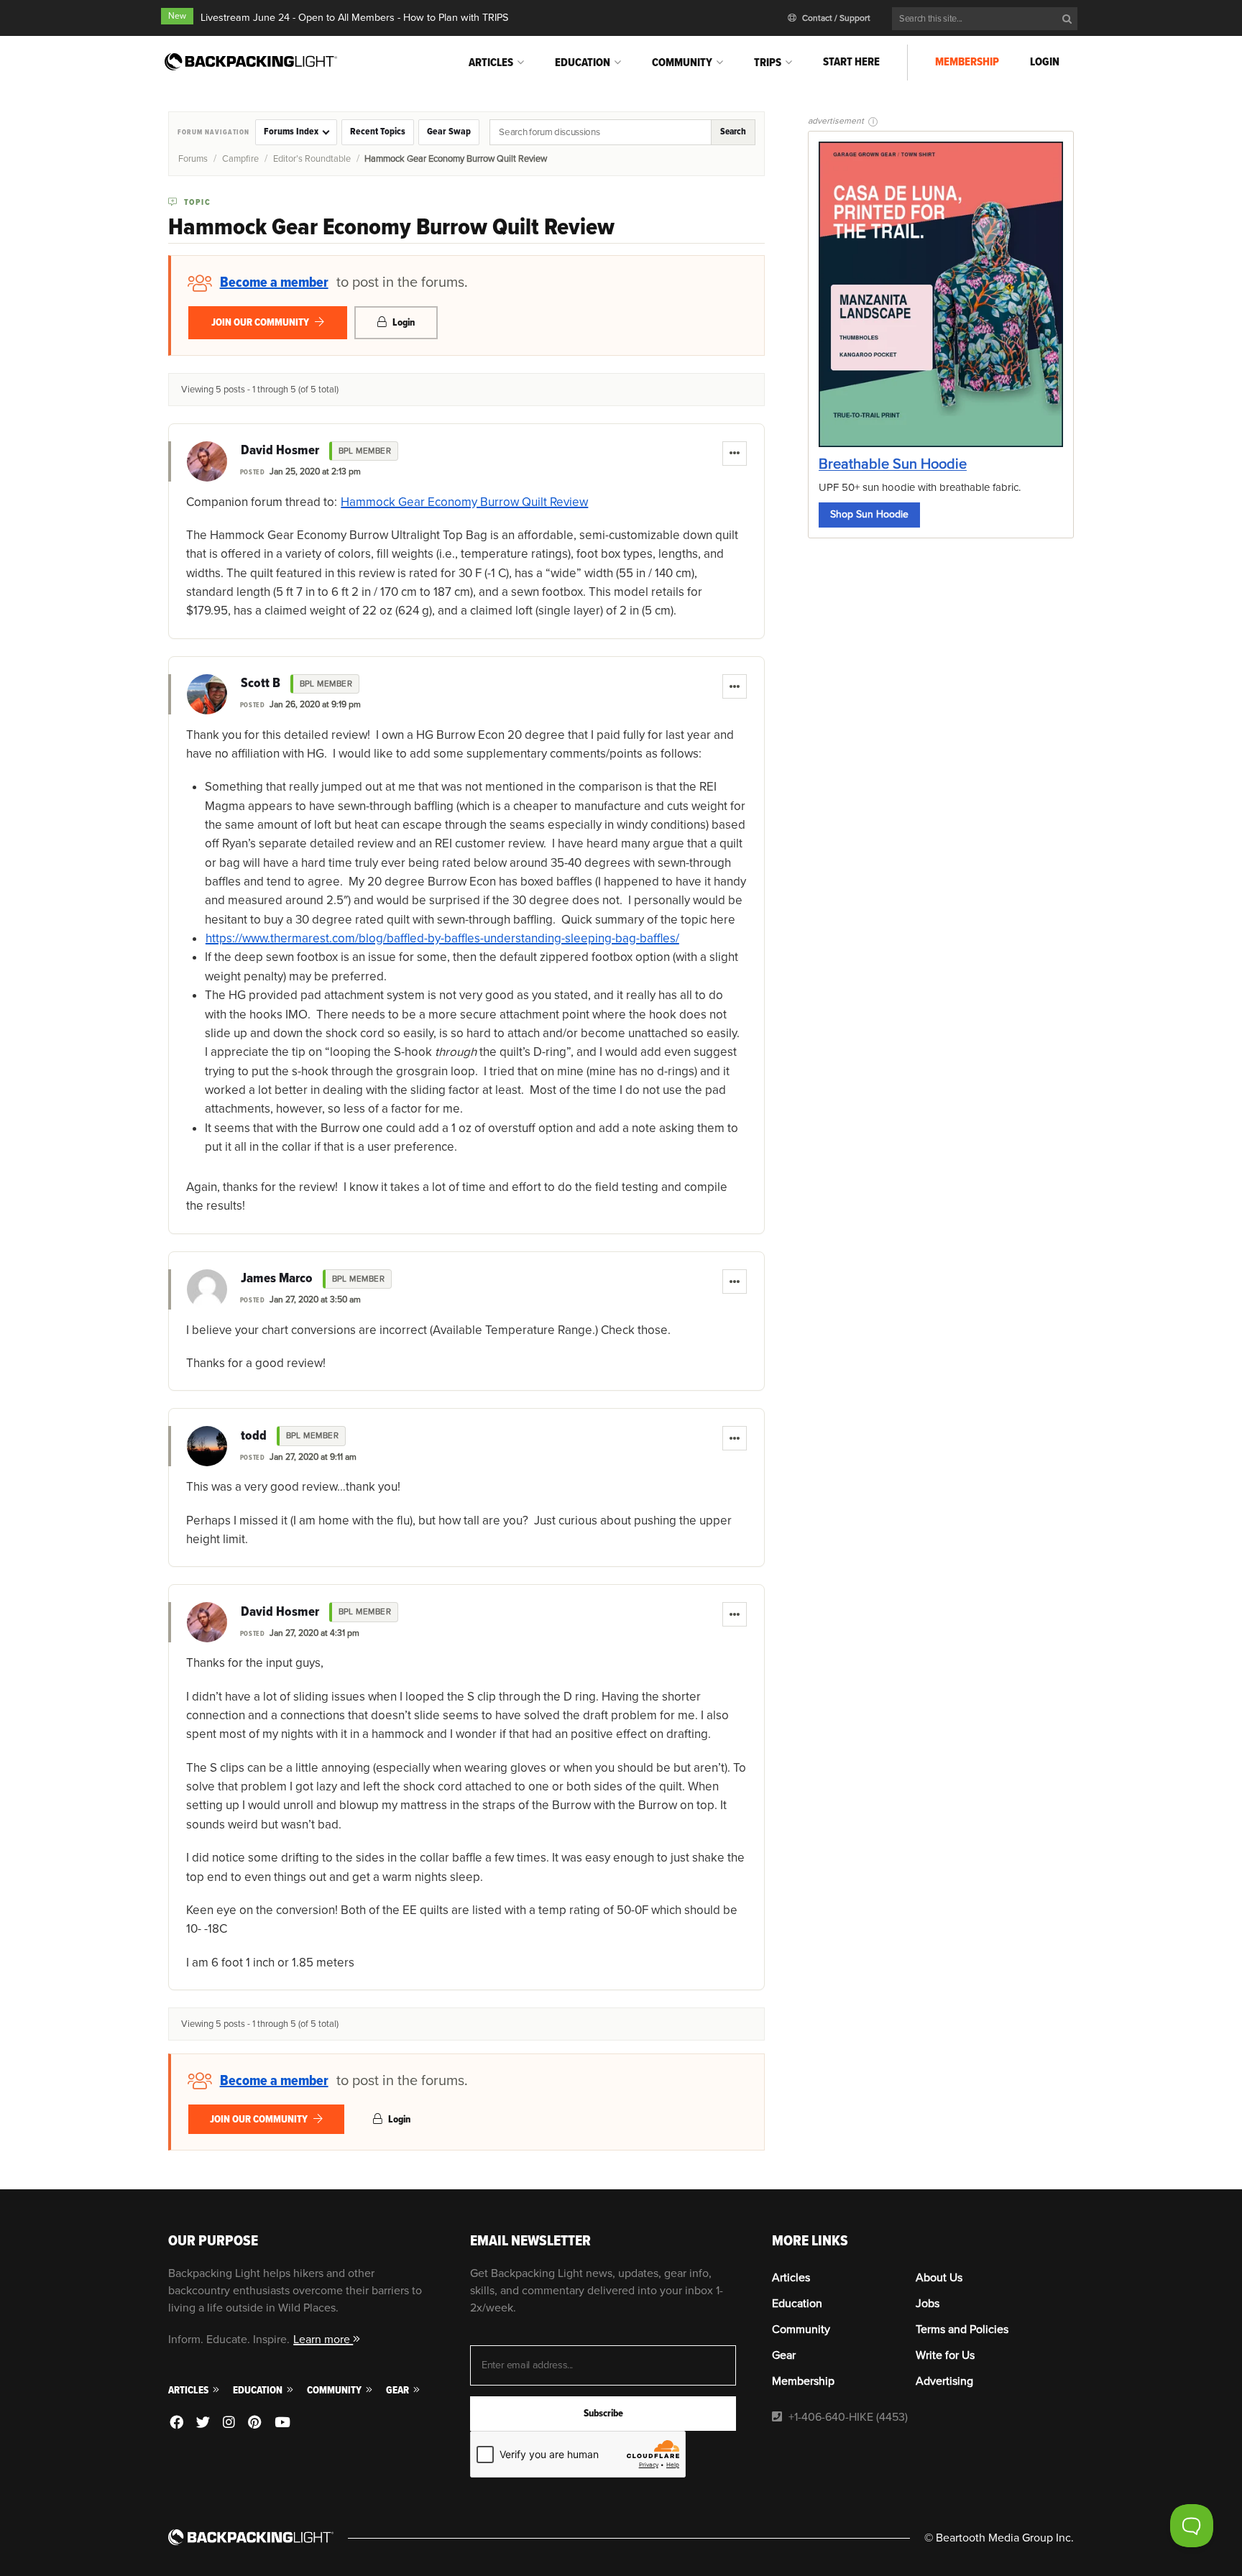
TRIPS (768, 63)
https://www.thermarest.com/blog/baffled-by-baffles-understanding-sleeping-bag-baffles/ (442, 938)
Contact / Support (835, 18)
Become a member (274, 282)
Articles (491, 63)
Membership (967, 62)
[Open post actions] (735, 454)
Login (1045, 62)
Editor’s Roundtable (312, 159)
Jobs (928, 2304)
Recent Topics (378, 132)
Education (583, 63)
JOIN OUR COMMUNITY (261, 322)
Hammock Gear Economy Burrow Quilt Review (464, 502)
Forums (193, 159)
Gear (399, 2390)
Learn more (323, 2340)
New (177, 16)
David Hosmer (280, 451)
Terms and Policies (962, 2329)
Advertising (944, 2381)
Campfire (240, 159)
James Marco (277, 1279)
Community (682, 63)
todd (254, 1436)
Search (733, 132)
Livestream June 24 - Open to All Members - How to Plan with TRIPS (354, 18)
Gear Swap (449, 132)
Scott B (261, 684)
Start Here (851, 62)
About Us (939, 2278)
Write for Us (945, 2355)
